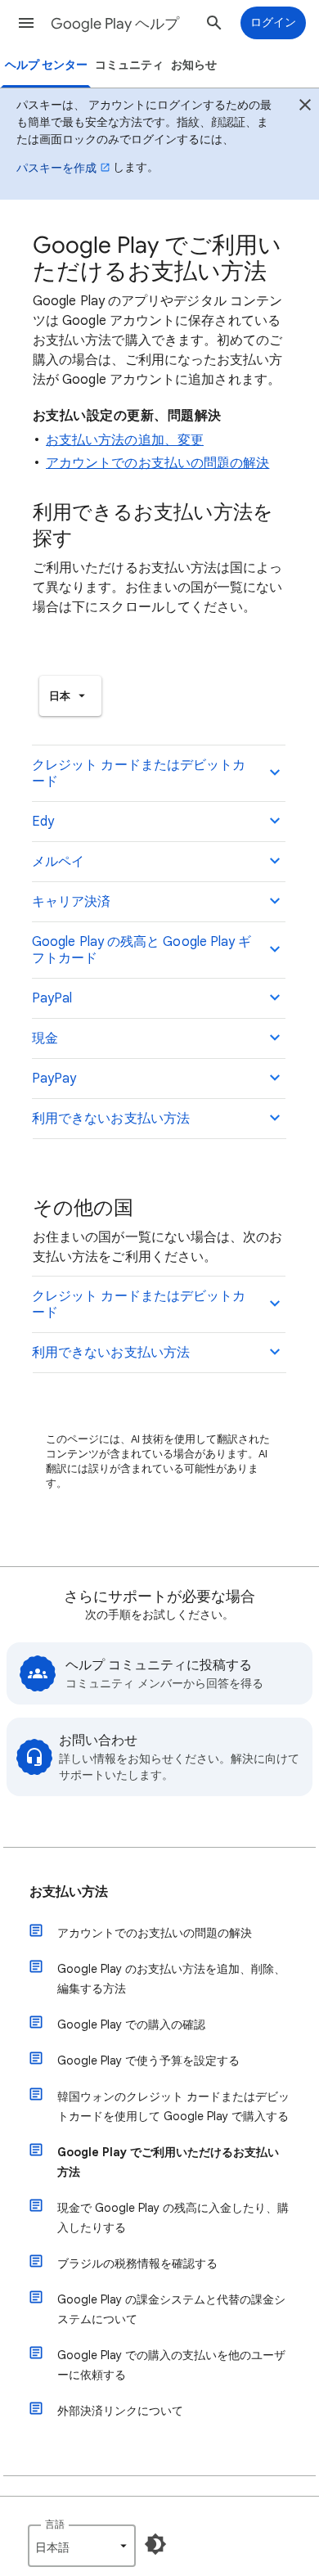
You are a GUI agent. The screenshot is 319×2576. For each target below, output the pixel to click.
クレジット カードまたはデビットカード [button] (139, 773)
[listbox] (70, 696)
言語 (55, 2524)
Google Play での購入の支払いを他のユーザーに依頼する (171, 2365)
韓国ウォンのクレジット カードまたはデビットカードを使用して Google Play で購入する (173, 2106)
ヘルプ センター (46, 65)
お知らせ (194, 65)
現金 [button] (45, 1038)
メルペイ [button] (58, 862)
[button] (26, 23)
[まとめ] (305, 107)
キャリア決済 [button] (71, 902)
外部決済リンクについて (120, 2411)
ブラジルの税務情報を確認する (137, 2263)
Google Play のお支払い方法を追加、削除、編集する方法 (171, 1979)
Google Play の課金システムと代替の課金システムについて (171, 2309)
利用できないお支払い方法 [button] (111, 1119)
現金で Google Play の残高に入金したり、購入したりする (173, 2218)
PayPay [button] (54, 1079)
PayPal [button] (52, 998)
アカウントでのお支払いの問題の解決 (157, 463)
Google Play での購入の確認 (131, 2024)
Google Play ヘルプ (115, 24)
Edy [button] (43, 822)
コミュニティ (129, 65)
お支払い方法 (69, 1892)
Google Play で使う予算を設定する (148, 2060)
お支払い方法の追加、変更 (125, 440)
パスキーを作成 (56, 168)
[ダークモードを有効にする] (155, 2544)
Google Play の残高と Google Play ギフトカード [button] (142, 950)
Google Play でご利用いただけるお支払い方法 (168, 2162)
